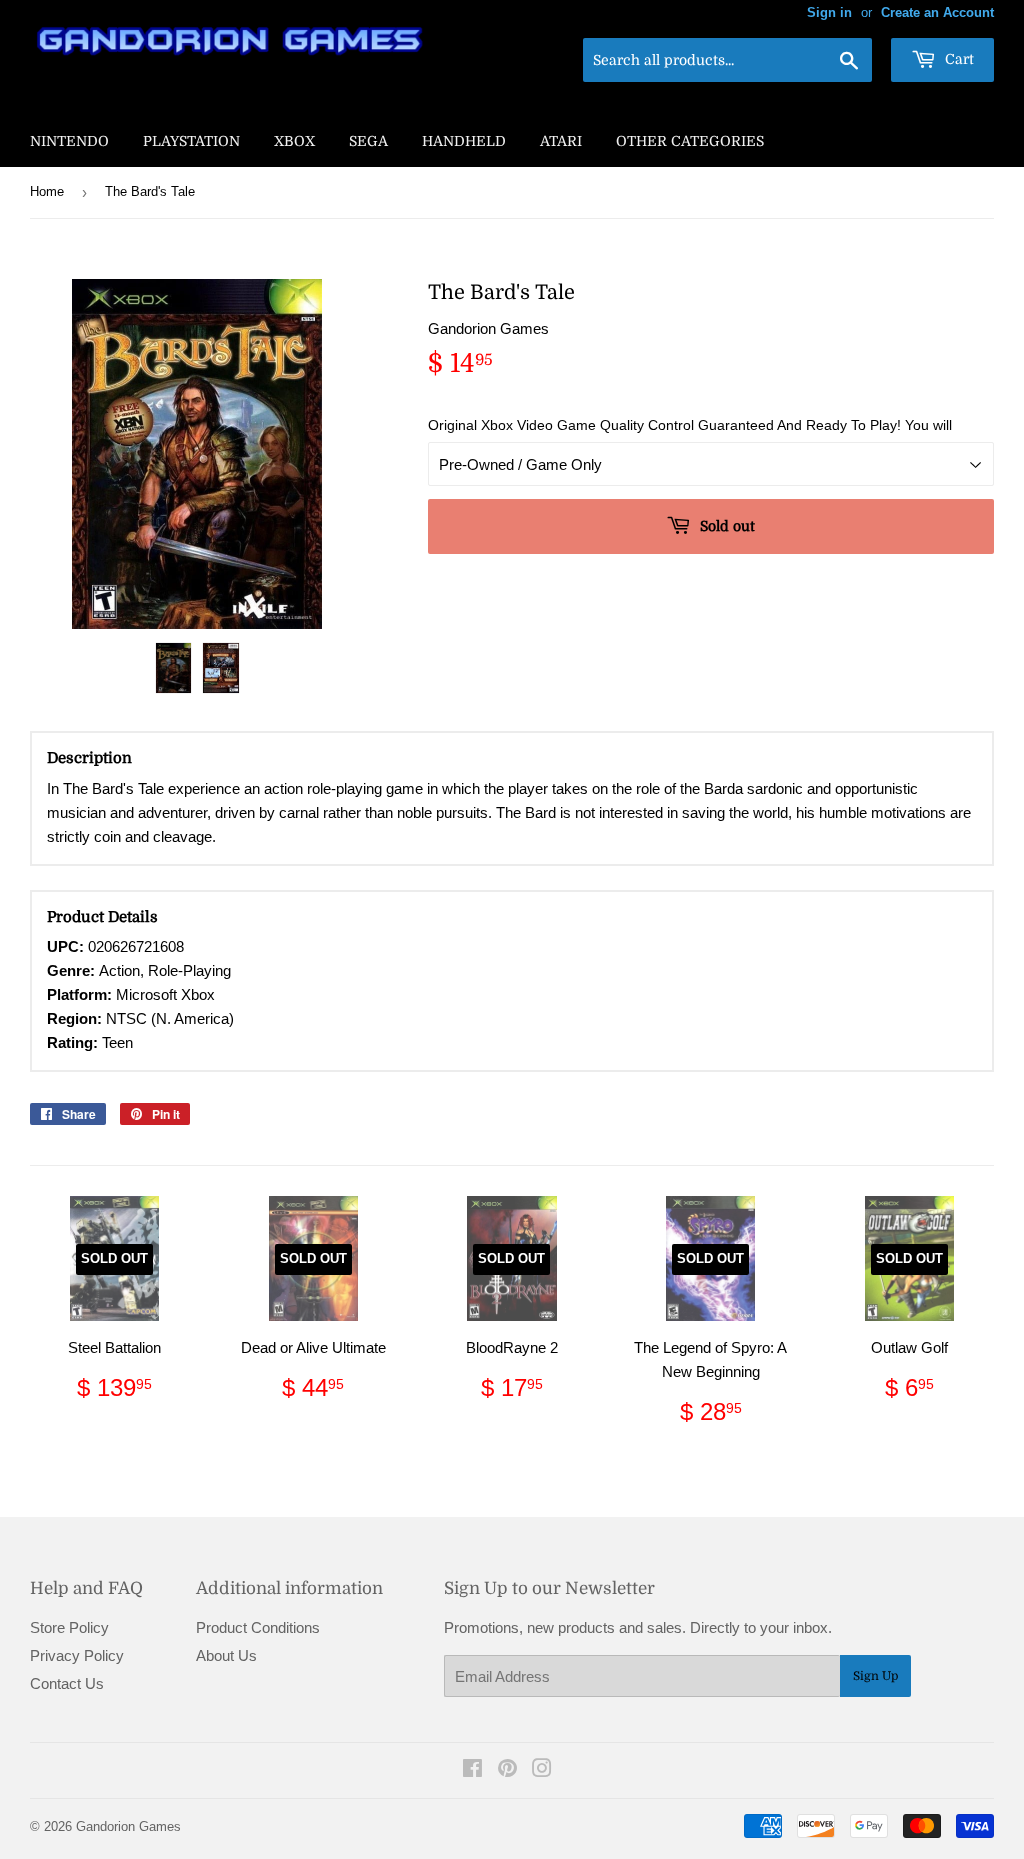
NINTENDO (69, 141)
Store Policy (69, 1627)
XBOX (294, 141)
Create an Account (937, 12)
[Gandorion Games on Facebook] (472, 1770)
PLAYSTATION (191, 141)
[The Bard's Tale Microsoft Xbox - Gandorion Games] (174, 668)
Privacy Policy (77, 1655)
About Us (226, 1655)
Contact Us (67, 1683)
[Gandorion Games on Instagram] (542, 1770)
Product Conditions (258, 1627)
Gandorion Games (128, 1826)
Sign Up (875, 1676)
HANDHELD (464, 141)
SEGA (368, 141)
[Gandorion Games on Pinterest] (507, 1770)
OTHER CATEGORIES (690, 141)
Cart (957, 59)
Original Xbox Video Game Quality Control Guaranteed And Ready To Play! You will (690, 425)
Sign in (829, 12)
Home (47, 191)
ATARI (561, 141)
